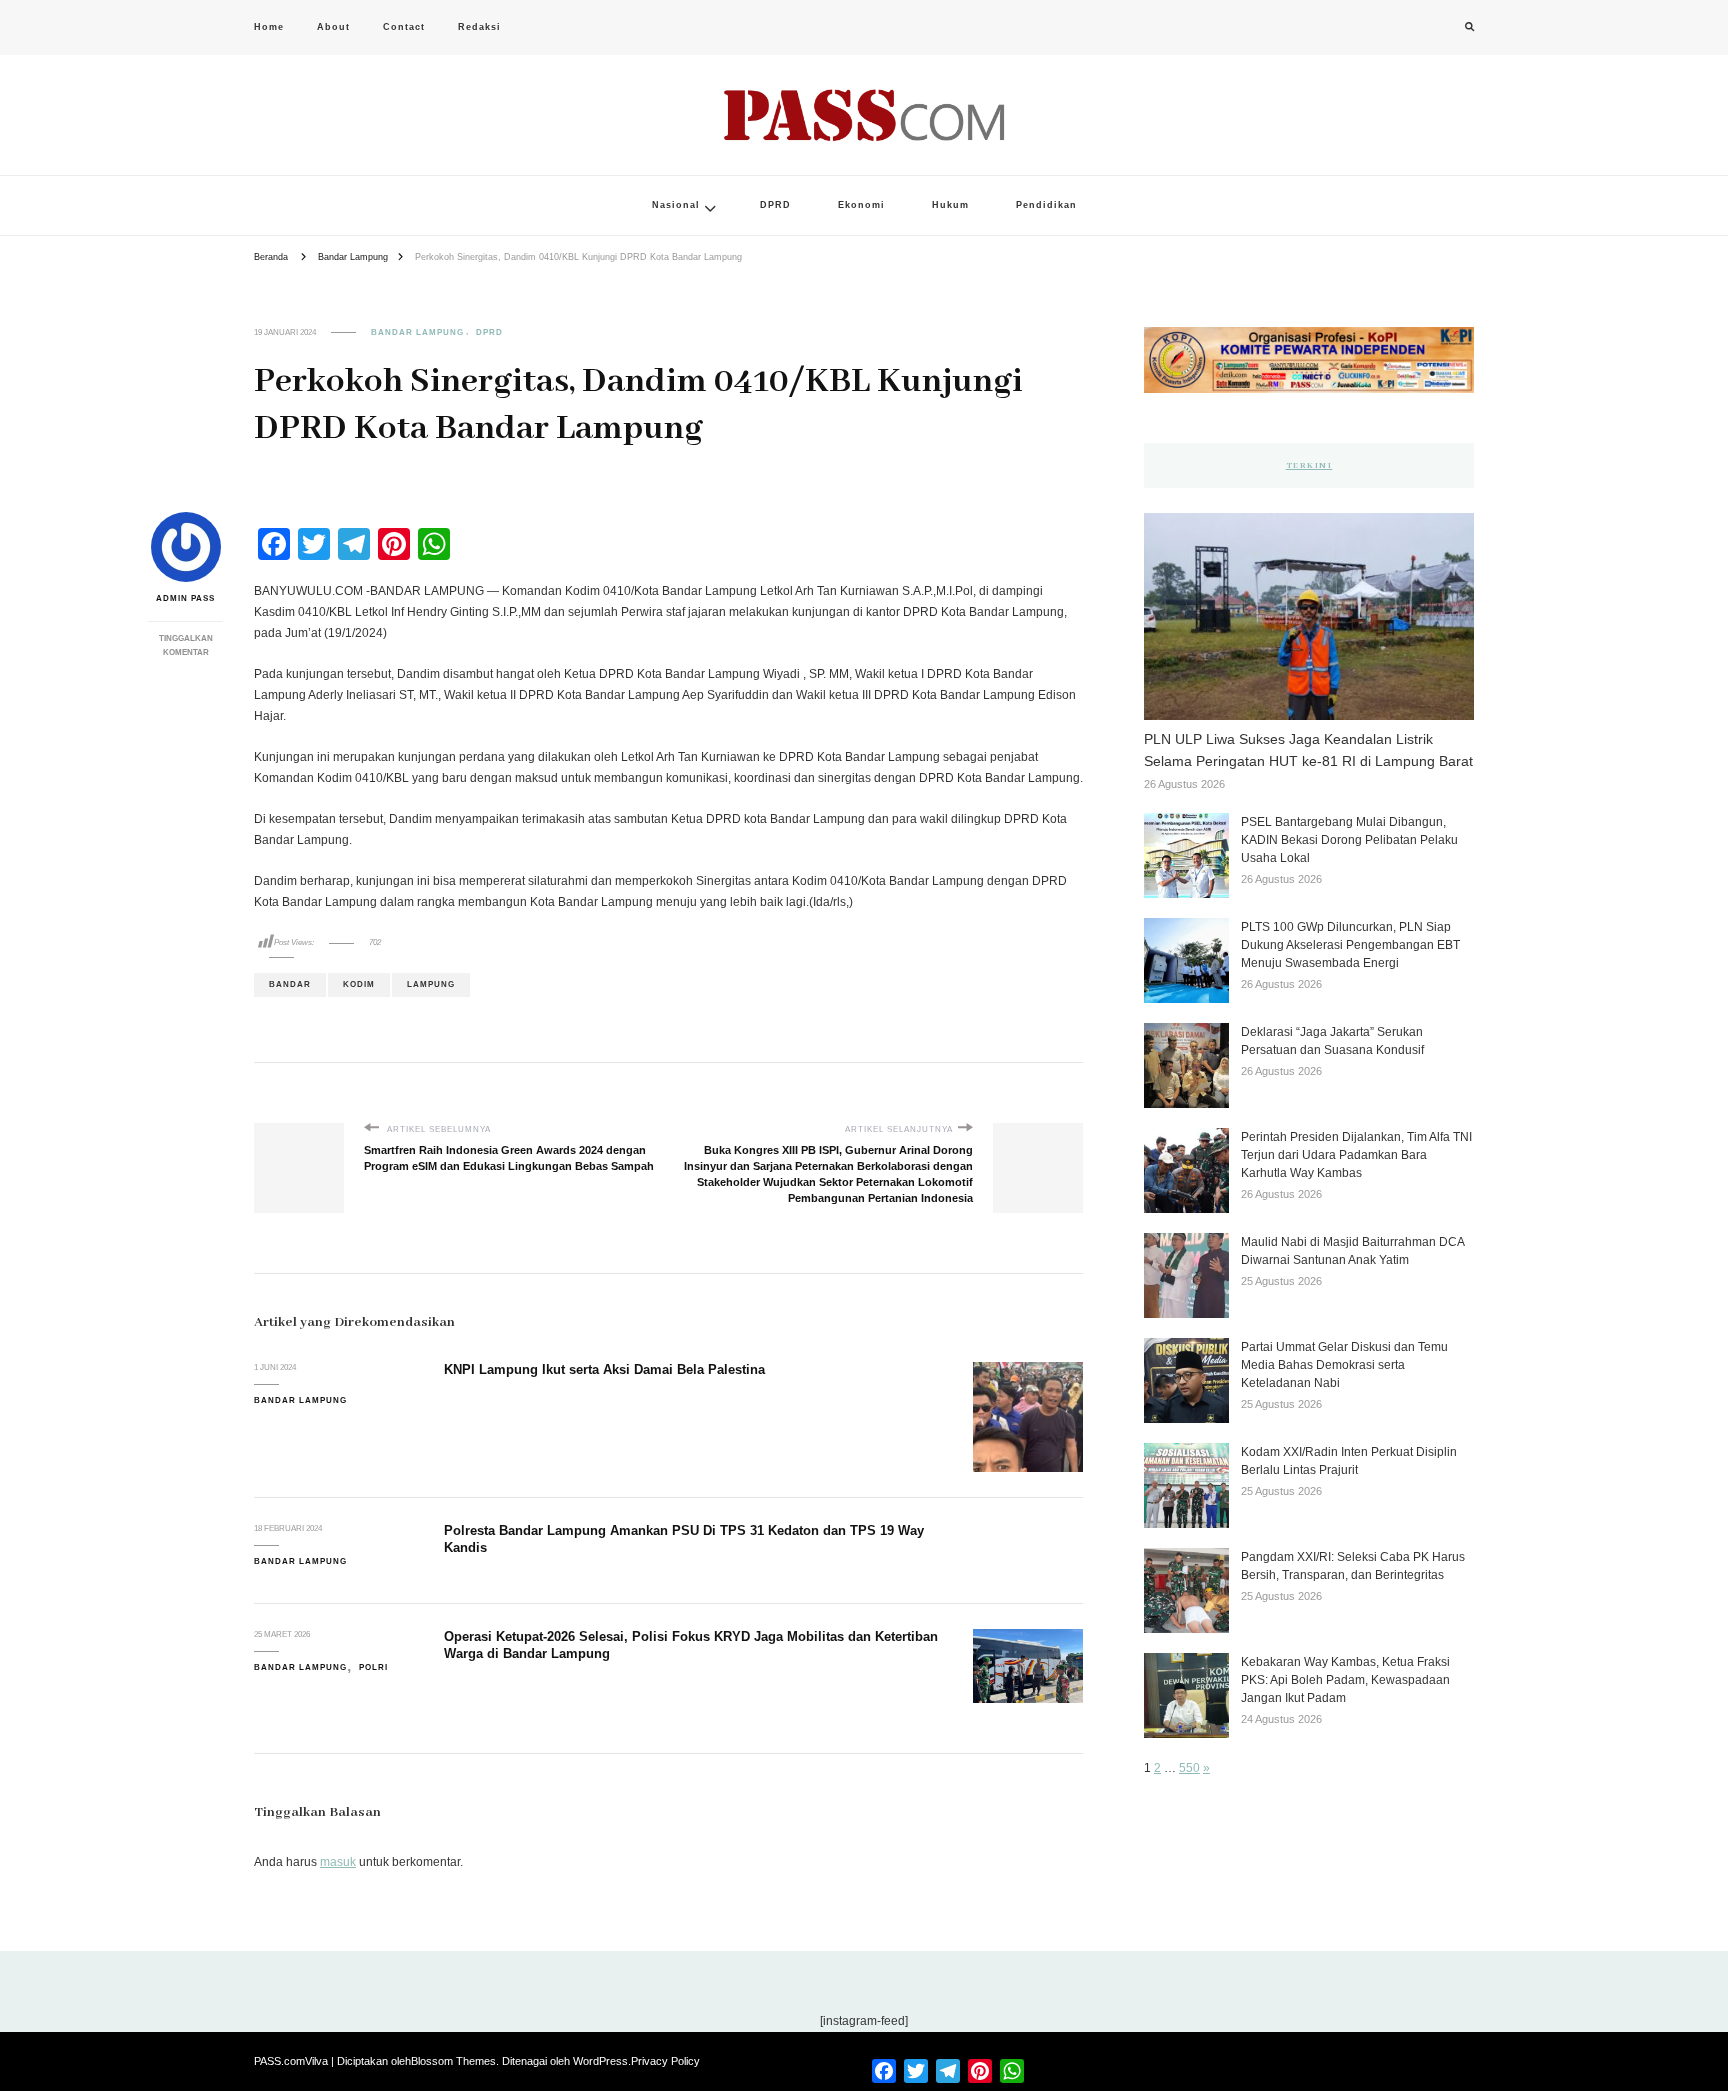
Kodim (359, 984)
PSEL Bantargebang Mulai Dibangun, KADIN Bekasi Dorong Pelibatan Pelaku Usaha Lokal (1349, 840)
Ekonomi (861, 205)
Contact (404, 27)
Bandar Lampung (417, 332)
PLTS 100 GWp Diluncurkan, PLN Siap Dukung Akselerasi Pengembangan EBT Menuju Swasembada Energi (1350, 945)
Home (269, 27)
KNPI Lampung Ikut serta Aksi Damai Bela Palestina (604, 1369)
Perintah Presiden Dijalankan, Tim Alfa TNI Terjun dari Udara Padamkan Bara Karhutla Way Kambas (1356, 1155)
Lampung (431, 984)
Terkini (1309, 465)
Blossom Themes (453, 2061)
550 (1189, 1768)
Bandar (290, 984)
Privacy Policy (665, 2061)
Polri (373, 1667)
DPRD (775, 205)
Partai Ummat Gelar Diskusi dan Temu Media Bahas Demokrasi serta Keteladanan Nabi (1344, 1365)
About (333, 27)
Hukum (950, 205)
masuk (338, 1862)
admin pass (185, 598)
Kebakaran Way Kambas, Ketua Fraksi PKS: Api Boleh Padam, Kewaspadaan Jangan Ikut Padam (1345, 1680)
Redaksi (479, 27)
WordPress (600, 2061)
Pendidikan (1046, 205)
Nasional (676, 205)
